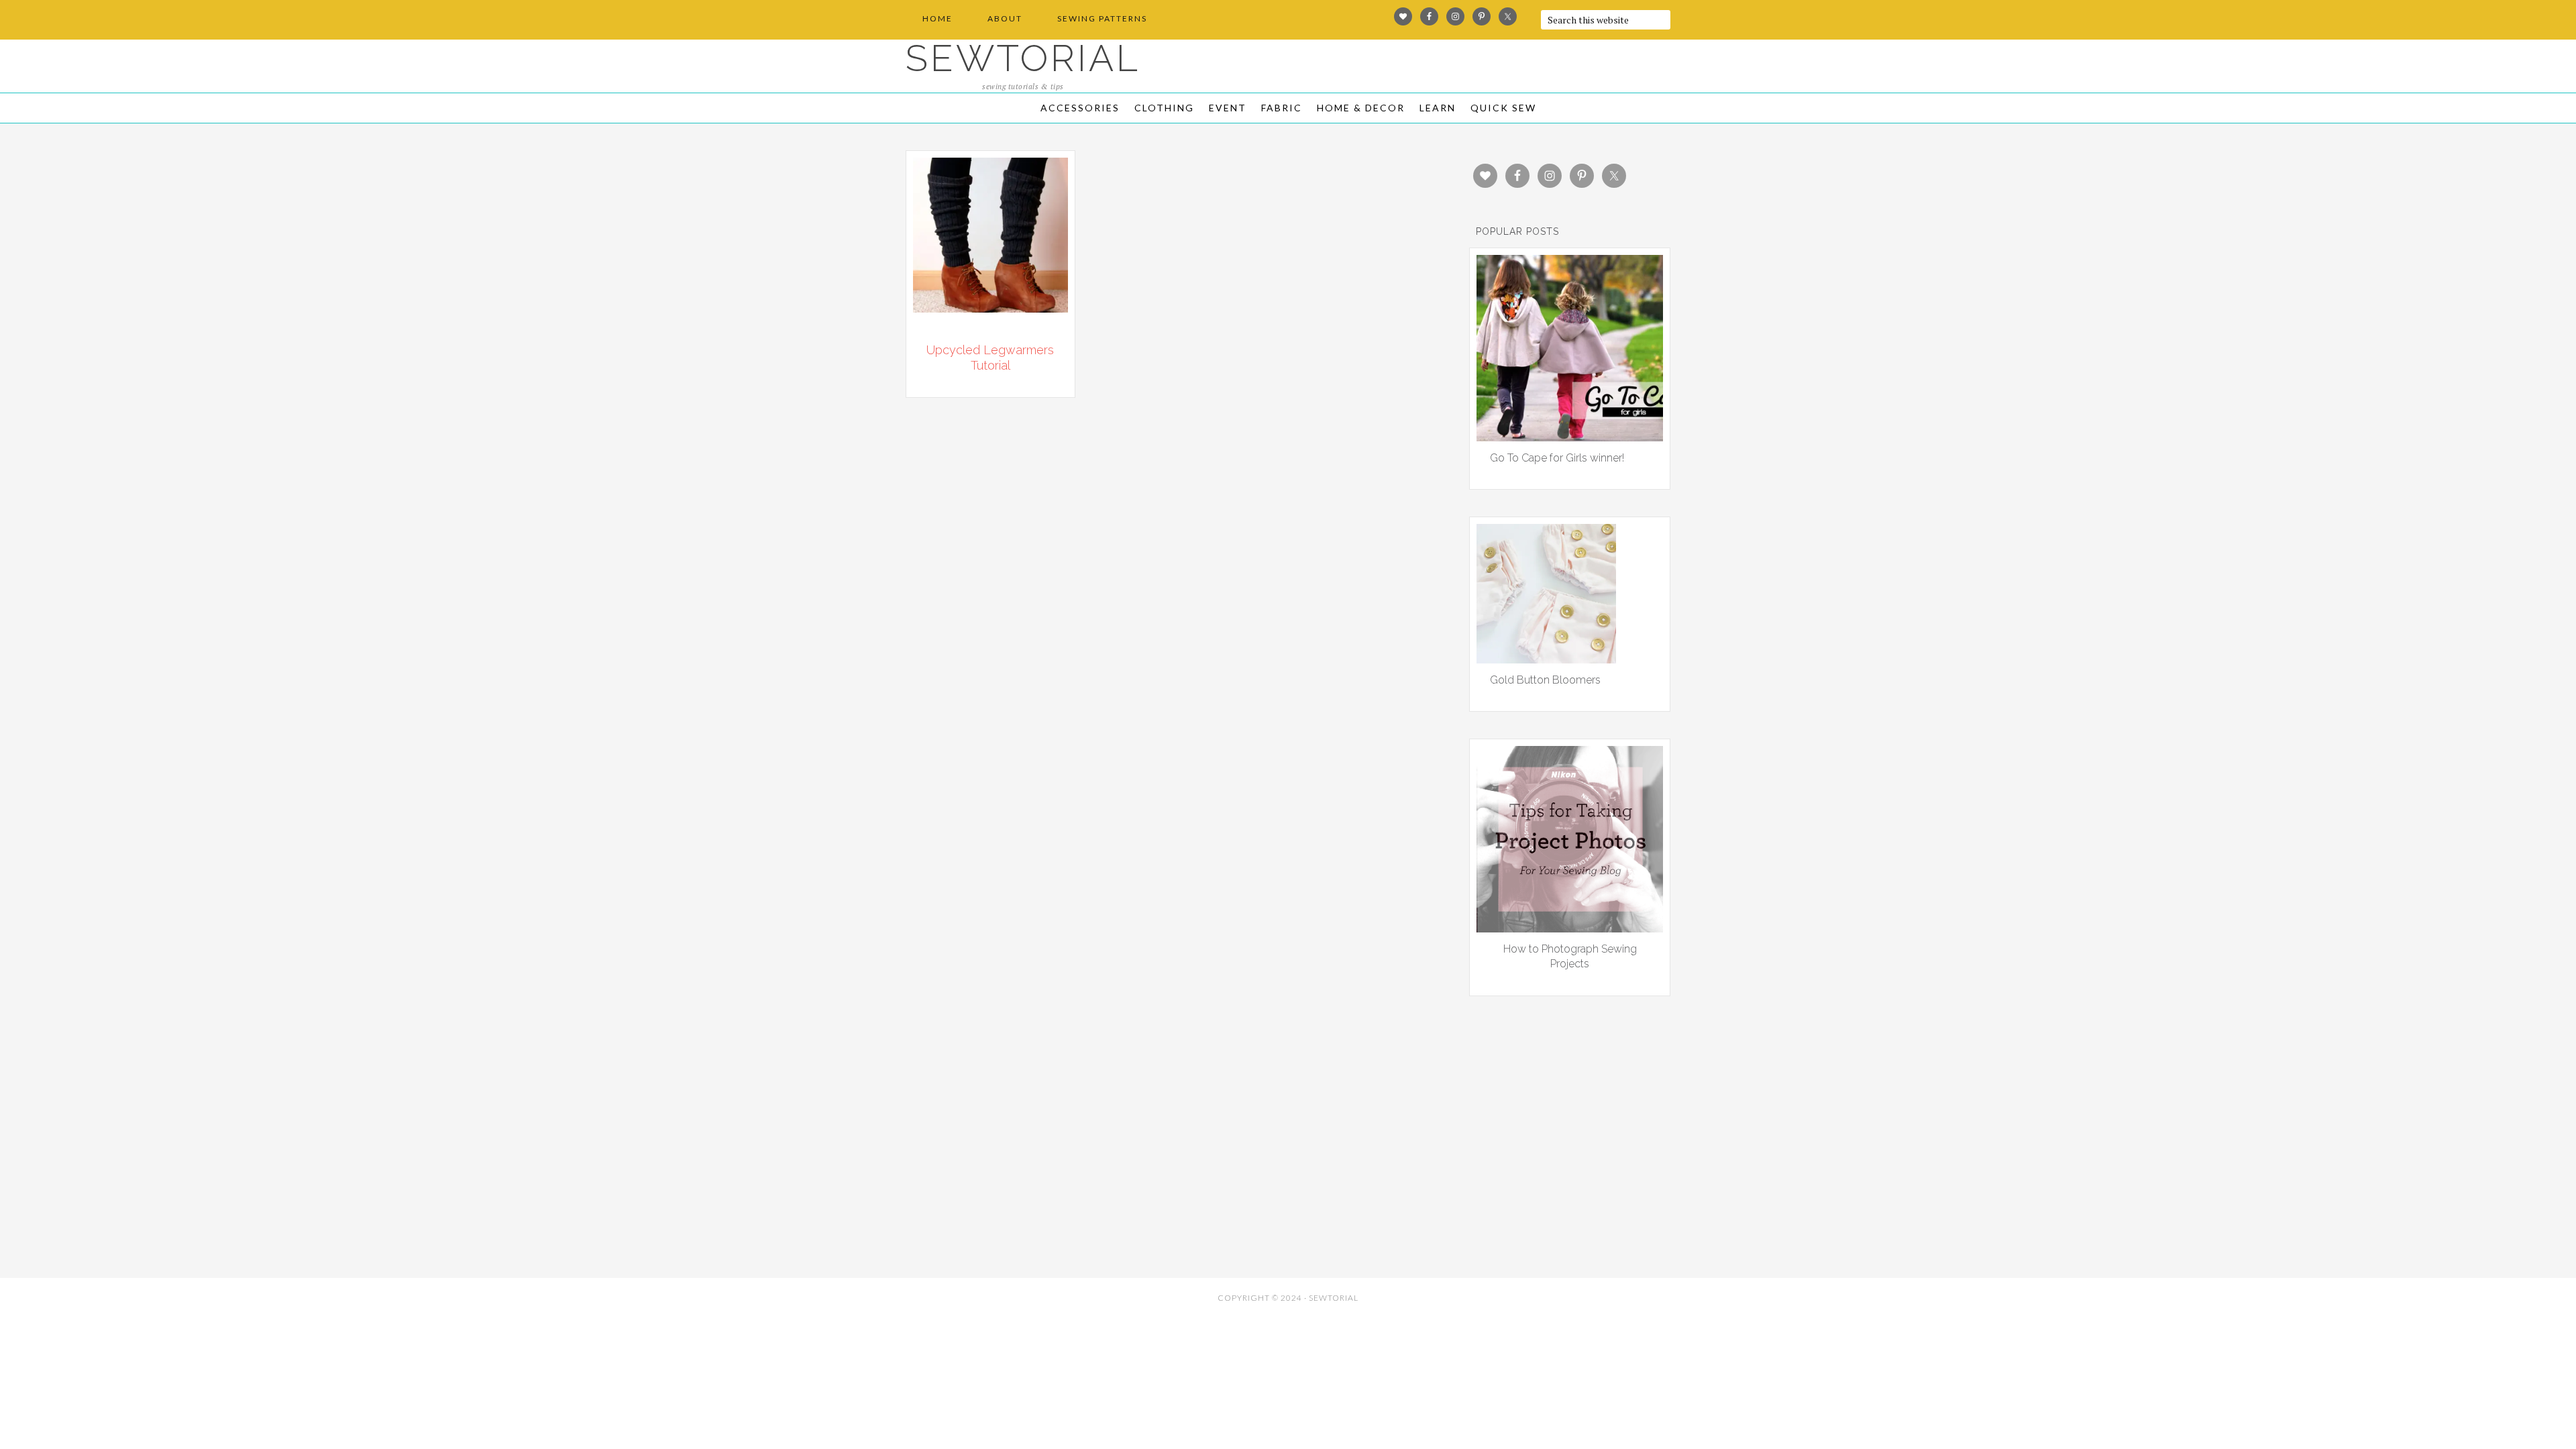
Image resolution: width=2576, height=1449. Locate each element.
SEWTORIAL (1023, 58)
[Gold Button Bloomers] (1546, 659)
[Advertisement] (1026, 1174)
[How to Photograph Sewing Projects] (1570, 928)
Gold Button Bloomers (1545, 680)
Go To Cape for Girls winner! (1557, 458)
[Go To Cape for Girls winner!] (1570, 437)
